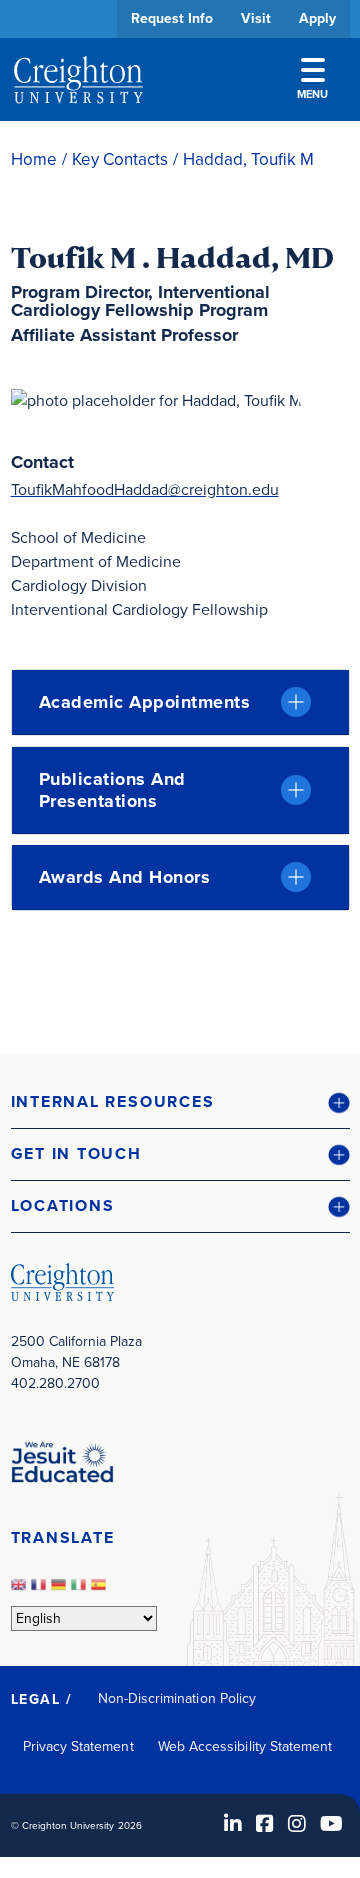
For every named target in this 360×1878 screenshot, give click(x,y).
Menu (312, 94)
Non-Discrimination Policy (177, 1698)
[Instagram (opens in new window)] (297, 1824)
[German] (61, 1590)
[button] (180, 1102)
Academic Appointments (145, 702)
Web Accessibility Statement (245, 1746)
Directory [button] (163, 612)
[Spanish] (101, 1590)
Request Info (172, 18)
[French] (41, 1590)
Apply (317, 18)
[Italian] (81, 1590)
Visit (256, 18)
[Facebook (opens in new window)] (265, 1824)
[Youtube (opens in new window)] (331, 1824)
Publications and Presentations (112, 790)
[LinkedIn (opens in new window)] (233, 1824)
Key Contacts (120, 159)
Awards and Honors (125, 877)
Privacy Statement (78, 1746)
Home (34, 159)
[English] (21, 1590)
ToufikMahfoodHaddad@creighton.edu (145, 489)
